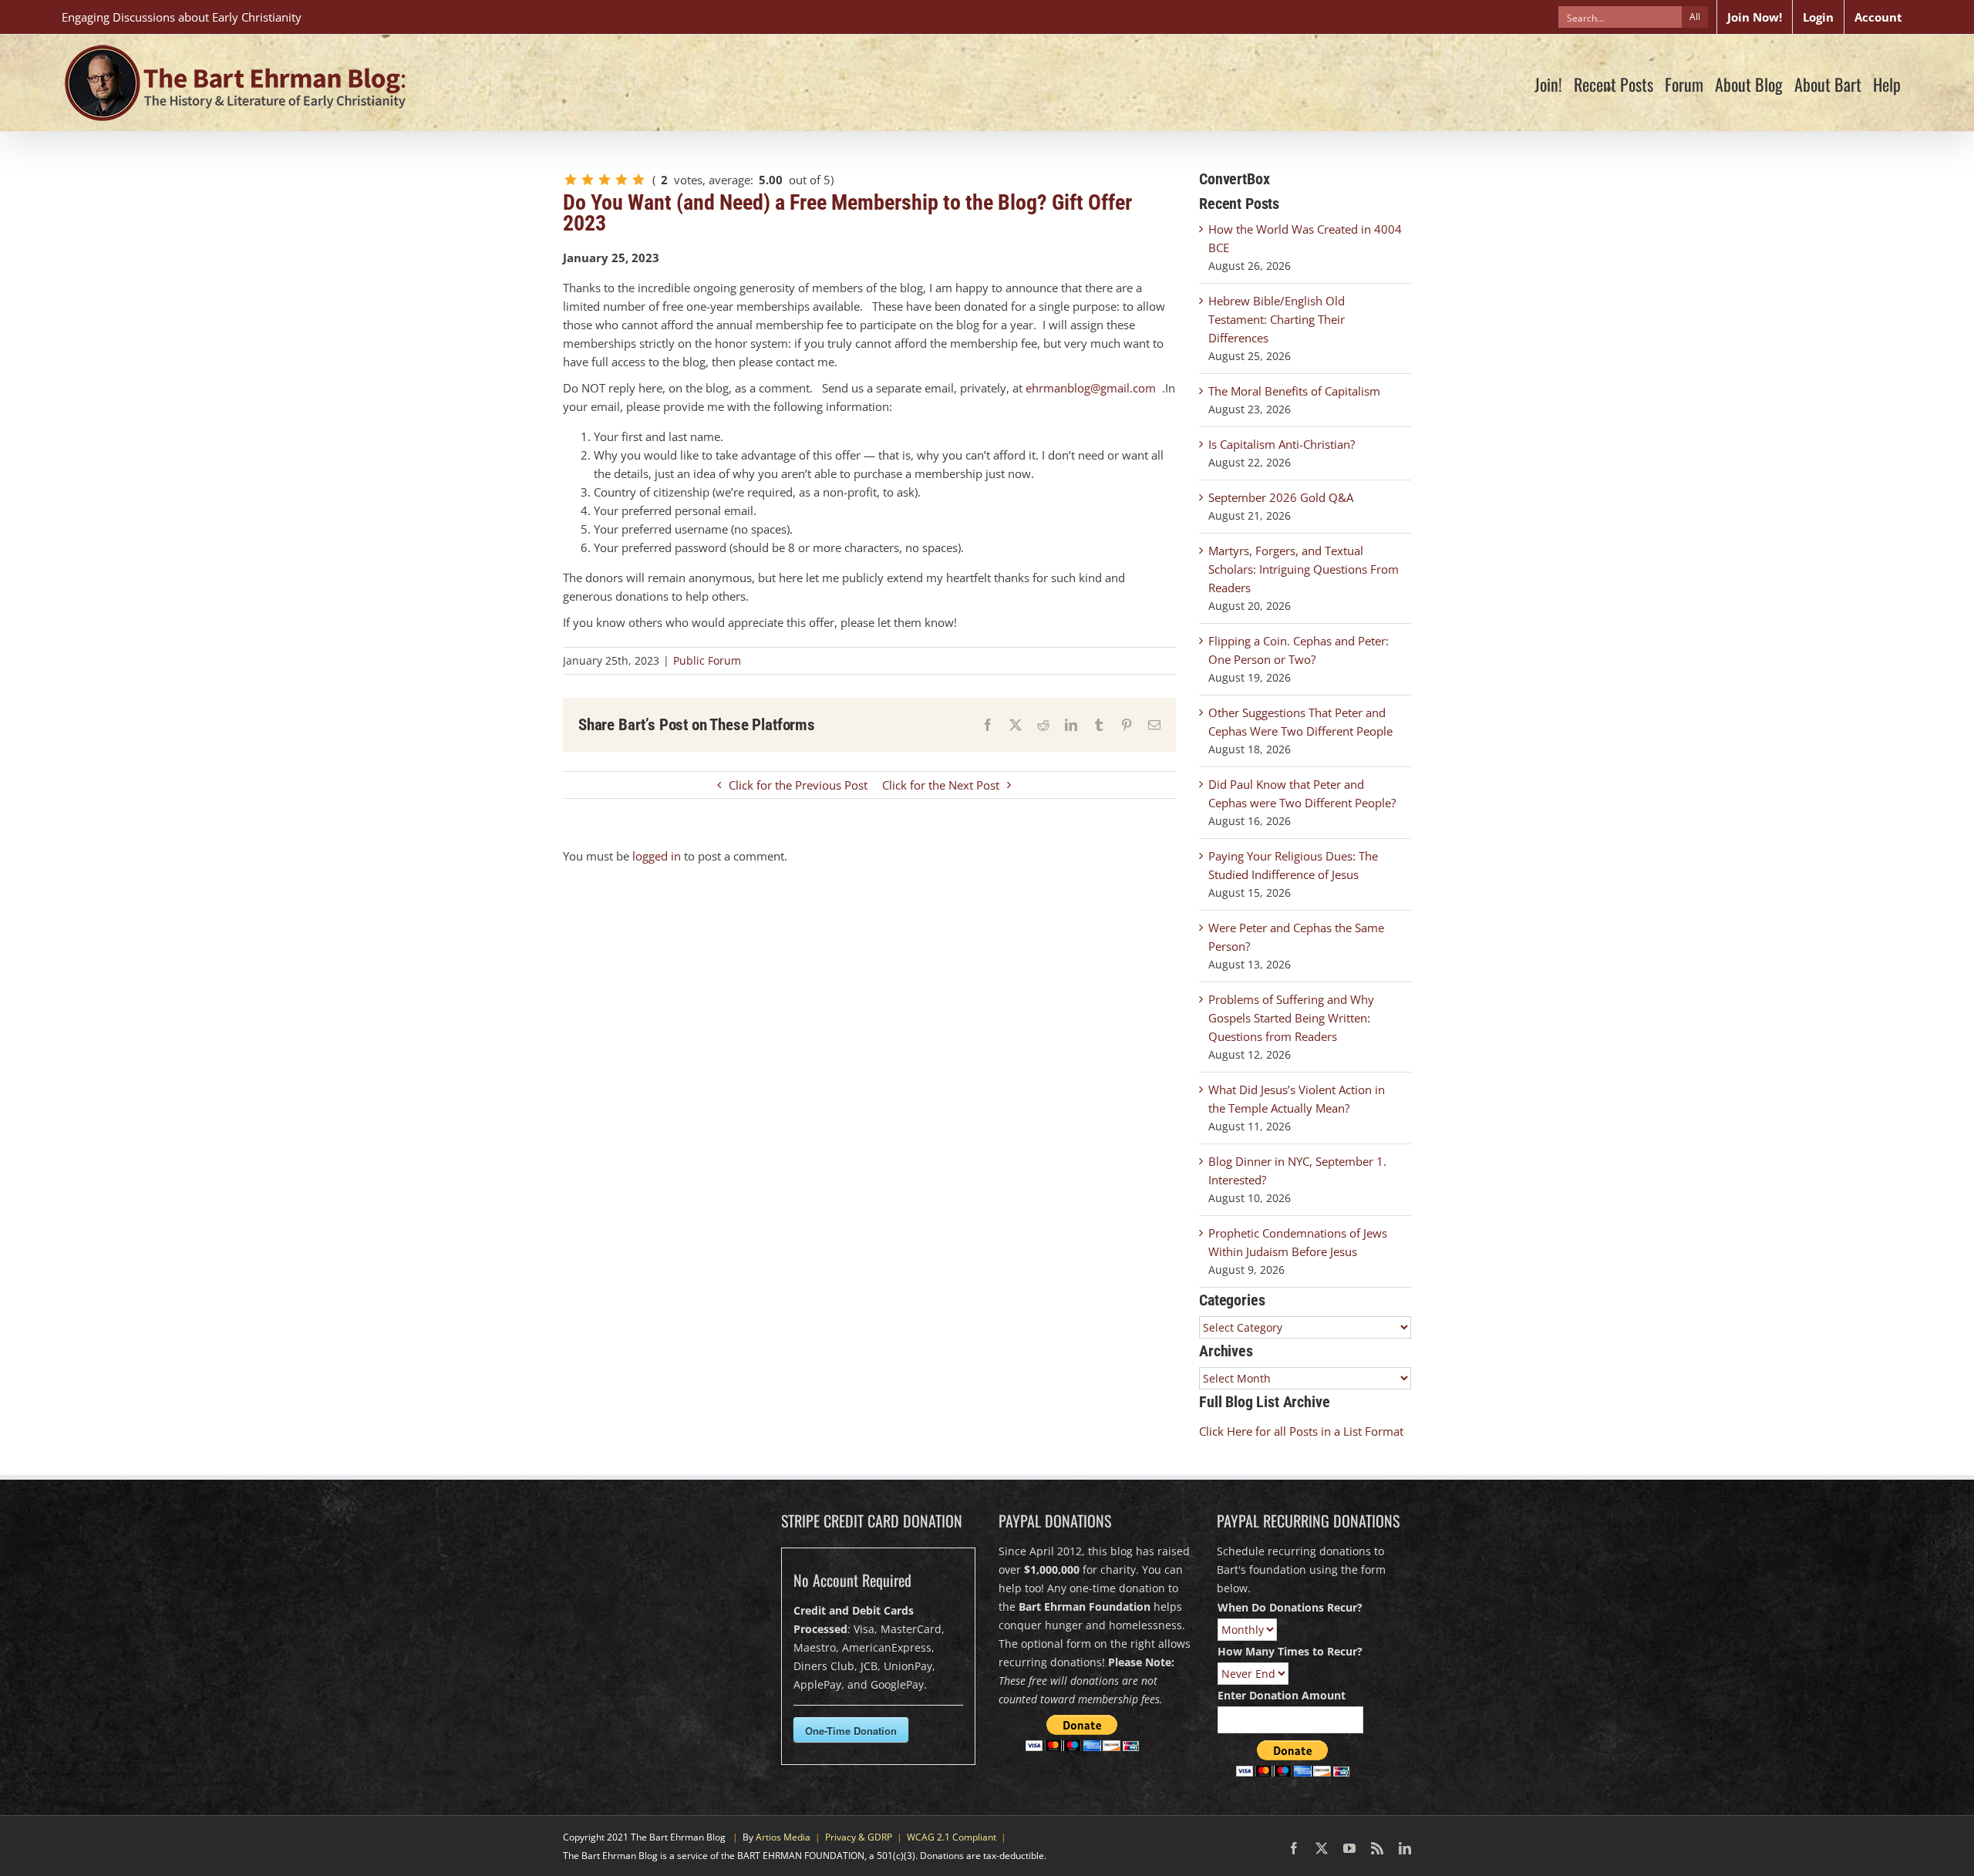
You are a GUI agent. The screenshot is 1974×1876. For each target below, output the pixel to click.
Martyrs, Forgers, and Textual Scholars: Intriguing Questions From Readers (1304, 569)
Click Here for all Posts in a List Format (1301, 1431)
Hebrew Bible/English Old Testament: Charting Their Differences (1277, 319)
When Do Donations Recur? (1290, 1607)
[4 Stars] (622, 180)
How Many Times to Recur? (1290, 1651)
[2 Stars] (588, 180)
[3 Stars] (605, 180)
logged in (657, 856)
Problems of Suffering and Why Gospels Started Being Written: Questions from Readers (1291, 1018)
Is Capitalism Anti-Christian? (1282, 444)
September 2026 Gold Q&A (1281, 497)
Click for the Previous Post (798, 785)
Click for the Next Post (941, 785)
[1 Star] (571, 180)
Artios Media (783, 1837)
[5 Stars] (638, 180)
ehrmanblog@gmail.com (1091, 388)
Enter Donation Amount (1282, 1695)
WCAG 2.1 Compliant (952, 1837)
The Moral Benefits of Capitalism (1294, 391)
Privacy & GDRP (859, 1837)
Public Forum (707, 660)
